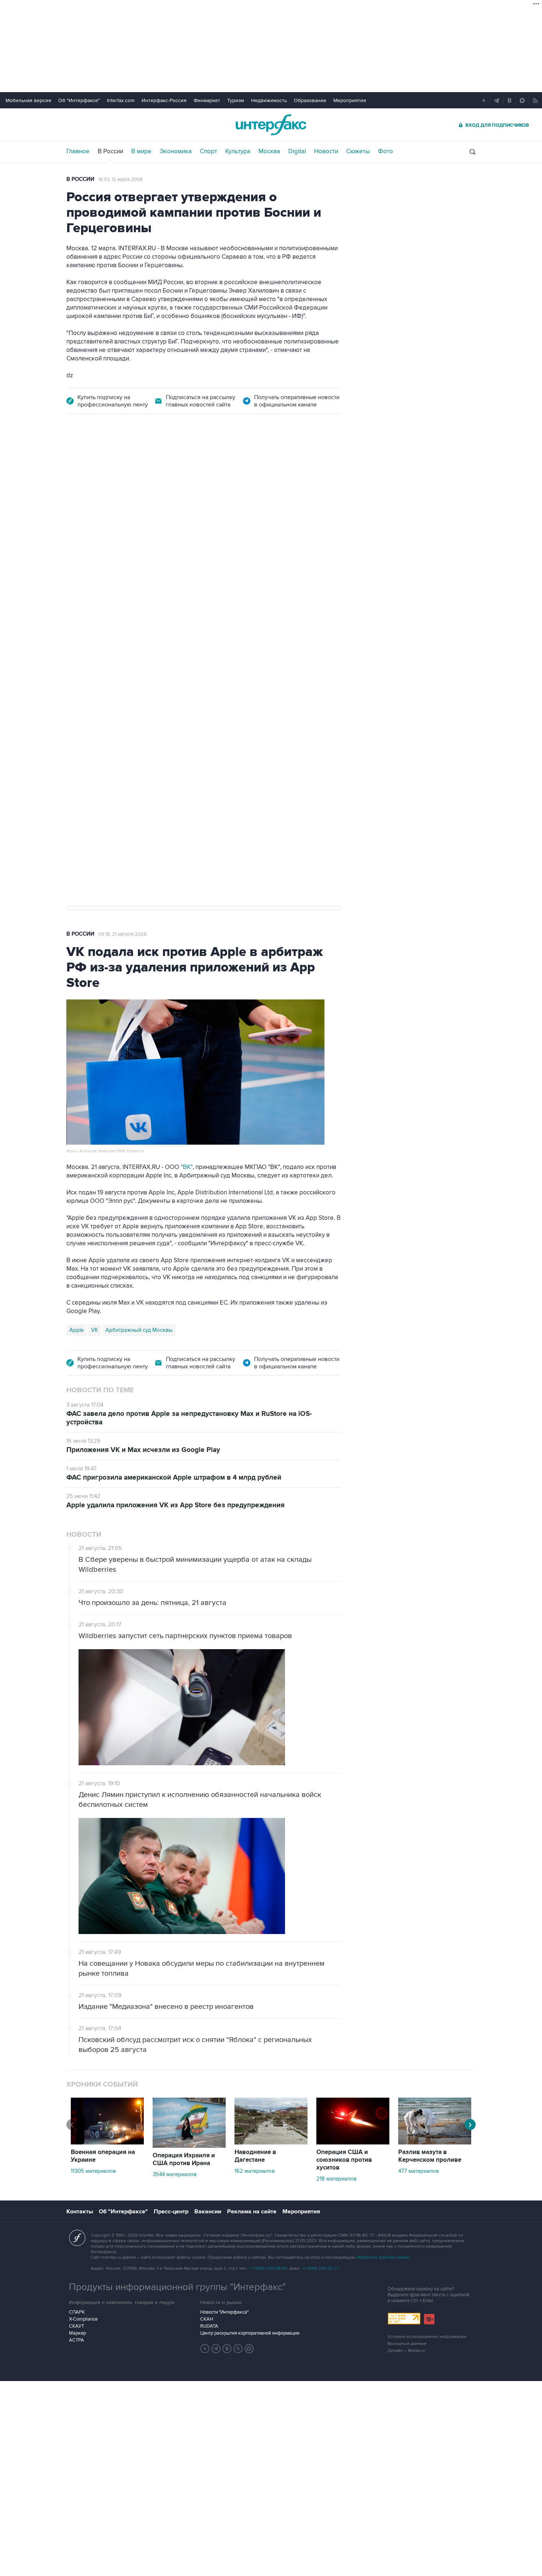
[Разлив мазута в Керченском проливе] (435, 2143)
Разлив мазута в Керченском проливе (430, 2156)
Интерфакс (271, 125)
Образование (310, 100)
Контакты (80, 2212)
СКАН (207, 2319)
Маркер (77, 2333)
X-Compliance (83, 2319)
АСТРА (77, 2340)
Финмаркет (207, 100)
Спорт (209, 151)
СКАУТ (77, 2326)
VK (95, 1330)
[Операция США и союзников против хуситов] (353, 2143)
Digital (297, 151)
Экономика (176, 151)
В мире (141, 151)
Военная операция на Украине (103, 2156)
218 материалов (336, 2179)
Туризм (236, 100)
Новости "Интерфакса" (224, 2312)
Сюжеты (358, 151)
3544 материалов (175, 2174)
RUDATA (209, 2326)
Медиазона (84, 656)
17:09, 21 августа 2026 (122, 465)
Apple (77, 1330)
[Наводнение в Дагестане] (271, 2143)
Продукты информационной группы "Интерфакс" (177, 2287)
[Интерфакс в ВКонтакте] (227, 2349)
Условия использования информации (427, 2337)
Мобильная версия (28, 100)
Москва (269, 151)
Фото (385, 151)
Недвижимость (269, 100)
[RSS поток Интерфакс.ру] (238, 2349)
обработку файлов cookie (383, 2257)
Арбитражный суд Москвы (139, 1330)
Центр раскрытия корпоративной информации (250, 2333)
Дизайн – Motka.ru (406, 2351)
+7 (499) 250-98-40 (268, 2268)
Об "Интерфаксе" (79, 100)
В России (110, 151)
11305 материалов (93, 2171)
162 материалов (255, 2171)
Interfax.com (121, 100)
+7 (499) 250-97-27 (320, 2268)
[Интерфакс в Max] (249, 2349)
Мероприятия (350, 100)
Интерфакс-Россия (164, 100)
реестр (321, 519)
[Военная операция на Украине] (107, 2143)
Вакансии (208, 2212)
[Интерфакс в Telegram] (216, 2349)
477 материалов (418, 2171)
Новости (326, 151)
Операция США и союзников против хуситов (344, 2160)
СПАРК (77, 2312)
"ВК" (187, 1167)
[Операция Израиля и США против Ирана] (189, 2146)
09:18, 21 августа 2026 (123, 934)
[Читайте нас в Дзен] (205, 2349)
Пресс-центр (171, 2212)
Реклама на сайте (252, 2212)
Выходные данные (407, 2344)
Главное (78, 151)
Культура (238, 151)
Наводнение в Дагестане (255, 2156)
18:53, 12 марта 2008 (121, 179)
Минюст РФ (119, 656)
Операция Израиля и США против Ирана (184, 2159)
